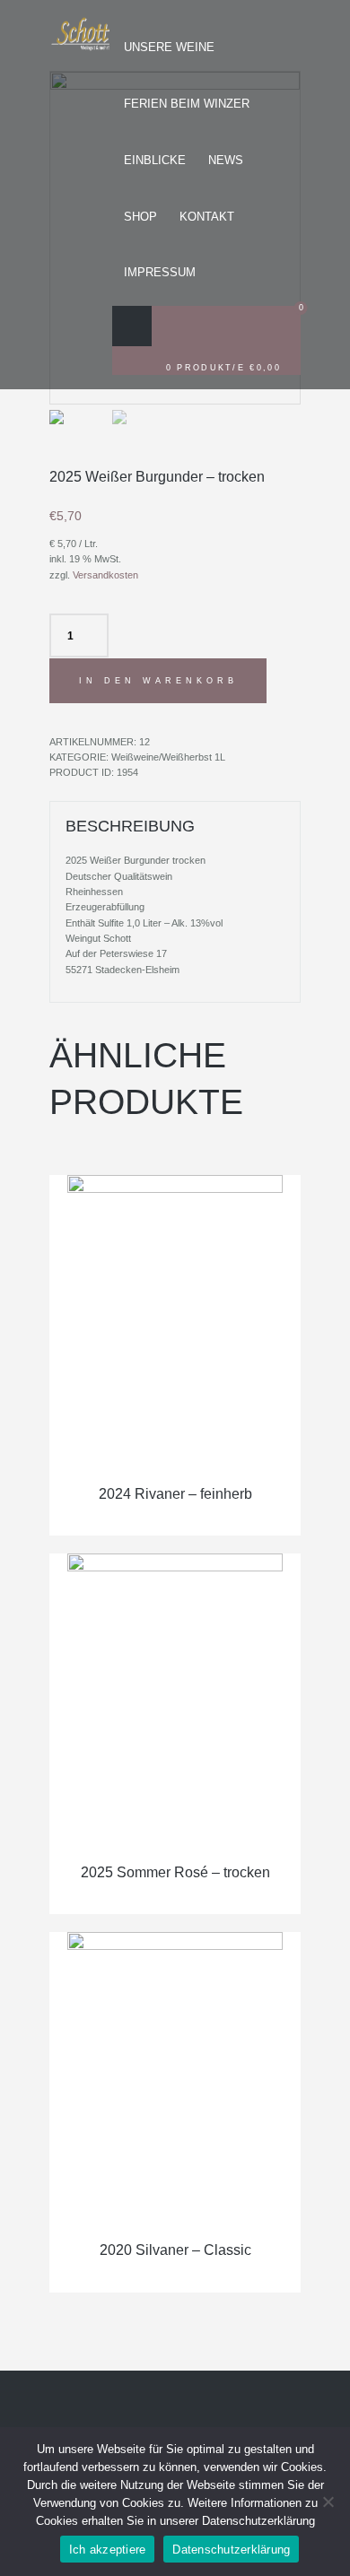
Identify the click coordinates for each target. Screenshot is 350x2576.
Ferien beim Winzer (187, 104)
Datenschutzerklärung (231, 2550)
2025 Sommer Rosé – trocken (175, 1872)
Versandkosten (105, 575)
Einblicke (155, 160)
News (226, 160)
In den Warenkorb (158, 680)
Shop (140, 217)
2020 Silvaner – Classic (175, 2250)
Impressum (160, 272)
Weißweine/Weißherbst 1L (168, 757)
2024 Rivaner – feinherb (175, 1494)
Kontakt (207, 217)
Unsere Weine (169, 47)
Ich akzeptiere (108, 2550)
